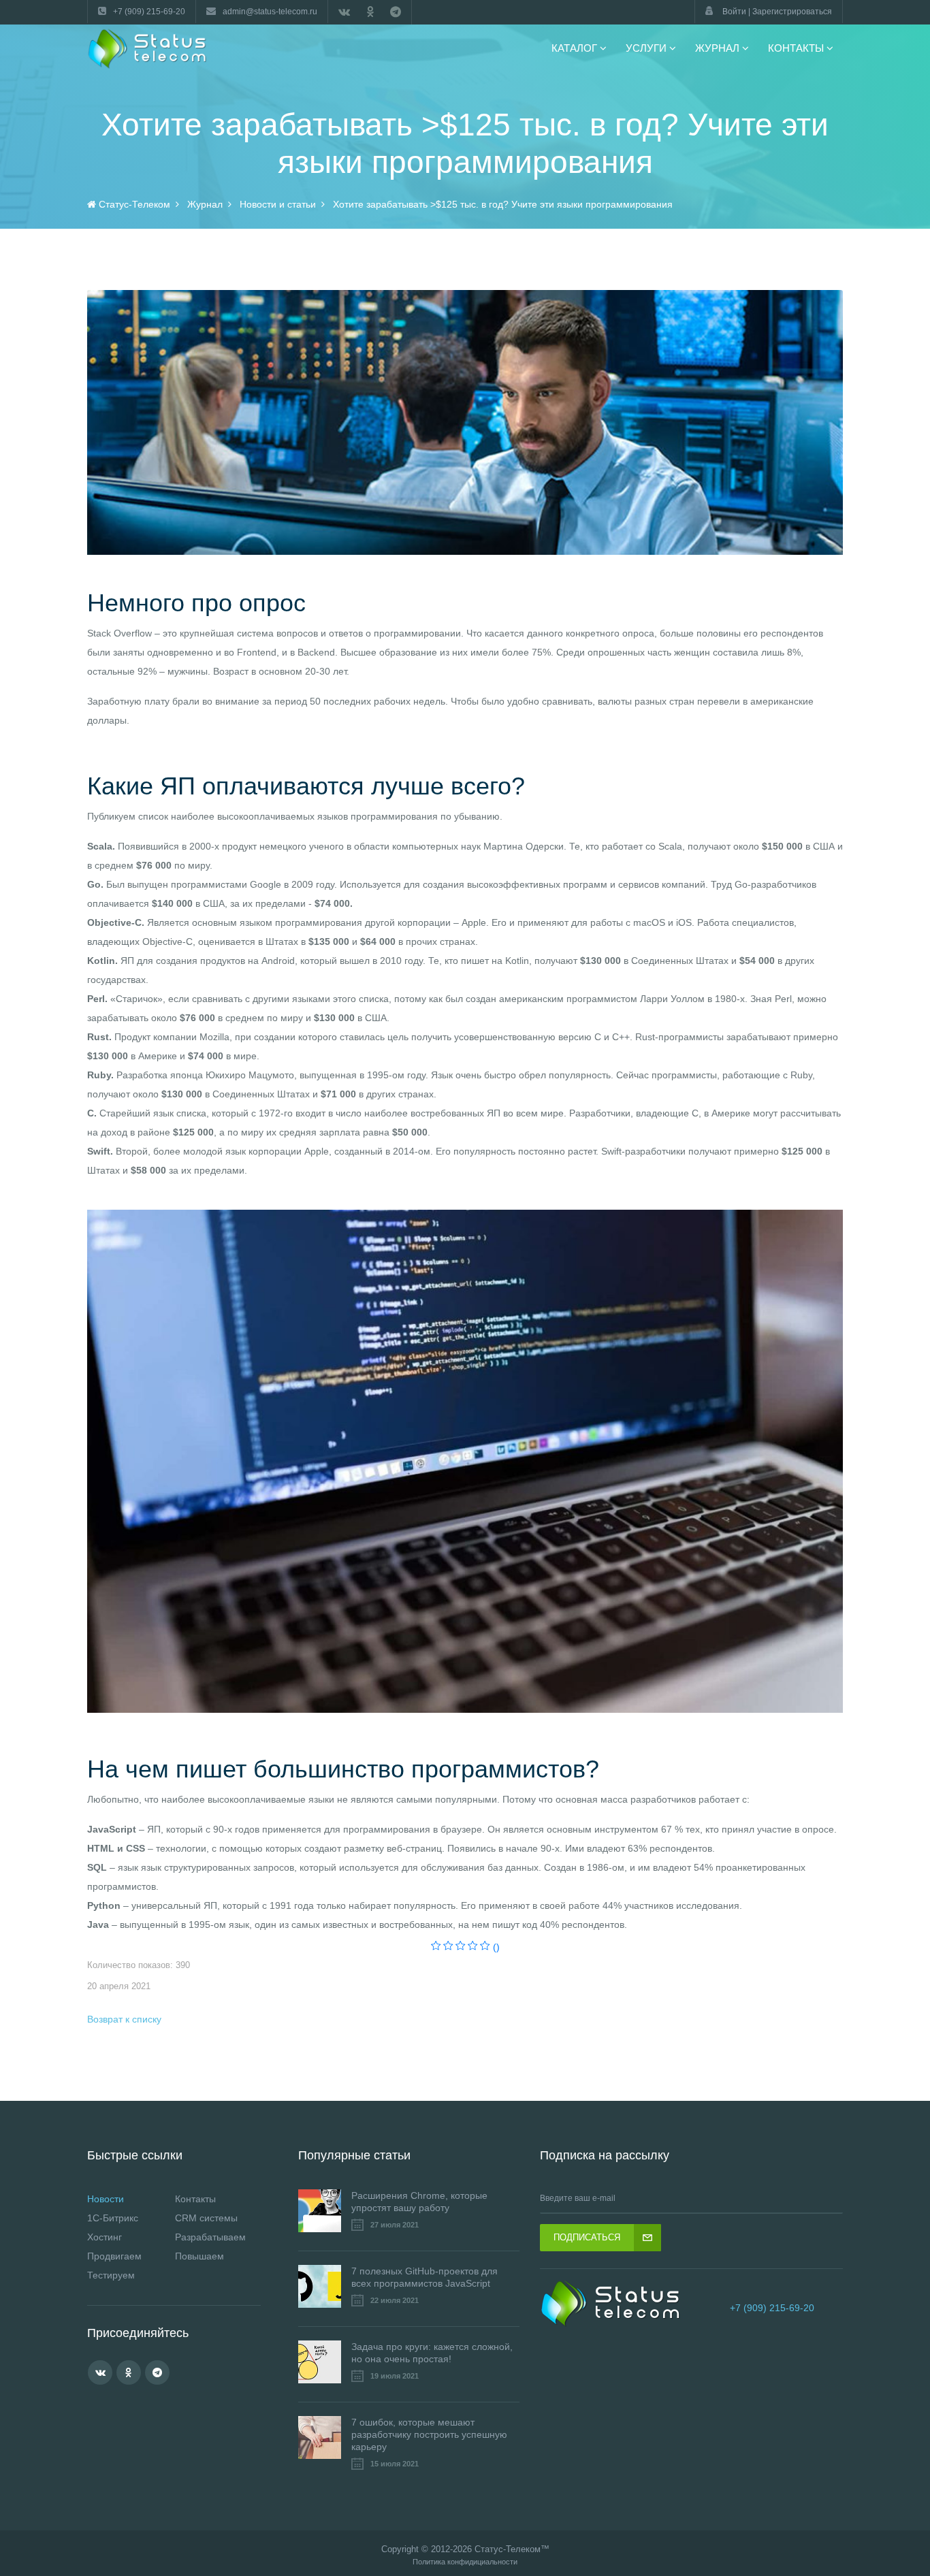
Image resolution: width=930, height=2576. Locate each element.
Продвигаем (114, 2256)
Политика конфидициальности (465, 2562)
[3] (461, 1947)
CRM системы (206, 2218)
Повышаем (199, 2256)
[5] (485, 1947)
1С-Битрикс (113, 2218)
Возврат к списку (124, 2019)
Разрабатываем (210, 2237)
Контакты (195, 2199)
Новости (106, 2199)
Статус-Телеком (508, 2549)
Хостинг (105, 2237)
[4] (473, 1947)
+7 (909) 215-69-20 (772, 2308)
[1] (436, 1947)
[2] (448, 1947)
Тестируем (111, 2275)
